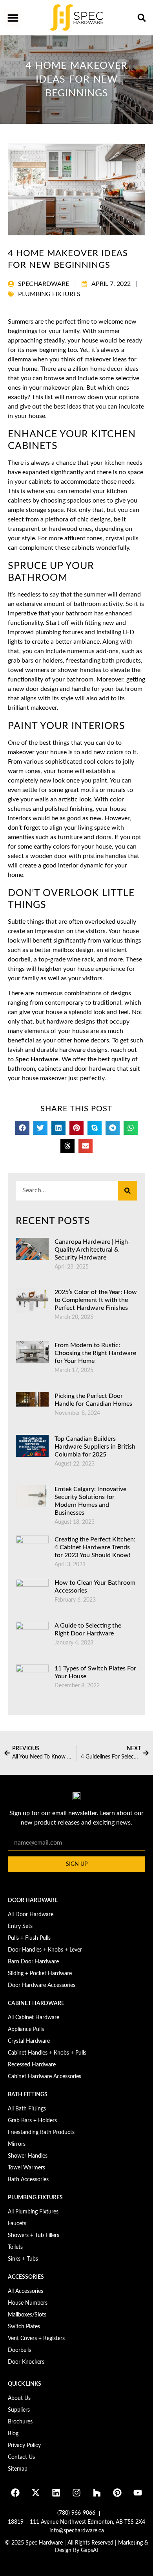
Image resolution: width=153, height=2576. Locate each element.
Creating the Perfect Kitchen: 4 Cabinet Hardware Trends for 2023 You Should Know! (95, 1547)
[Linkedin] (56, 2493)
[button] (13, 18)
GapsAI (89, 2550)
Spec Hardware (37, 1059)
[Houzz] (97, 2493)
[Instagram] (76, 2493)
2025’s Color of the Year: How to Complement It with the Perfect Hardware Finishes (96, 1300)
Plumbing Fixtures (49, 294)
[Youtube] (138, 2493)
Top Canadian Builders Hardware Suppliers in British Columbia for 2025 (95, 1447)
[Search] (127, 1191)
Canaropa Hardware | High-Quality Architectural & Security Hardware (92, 1250)
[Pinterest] (117, 2493)
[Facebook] (15, 2493)
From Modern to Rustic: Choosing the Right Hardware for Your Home (95, 1353)
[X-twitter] (36, 2493)
